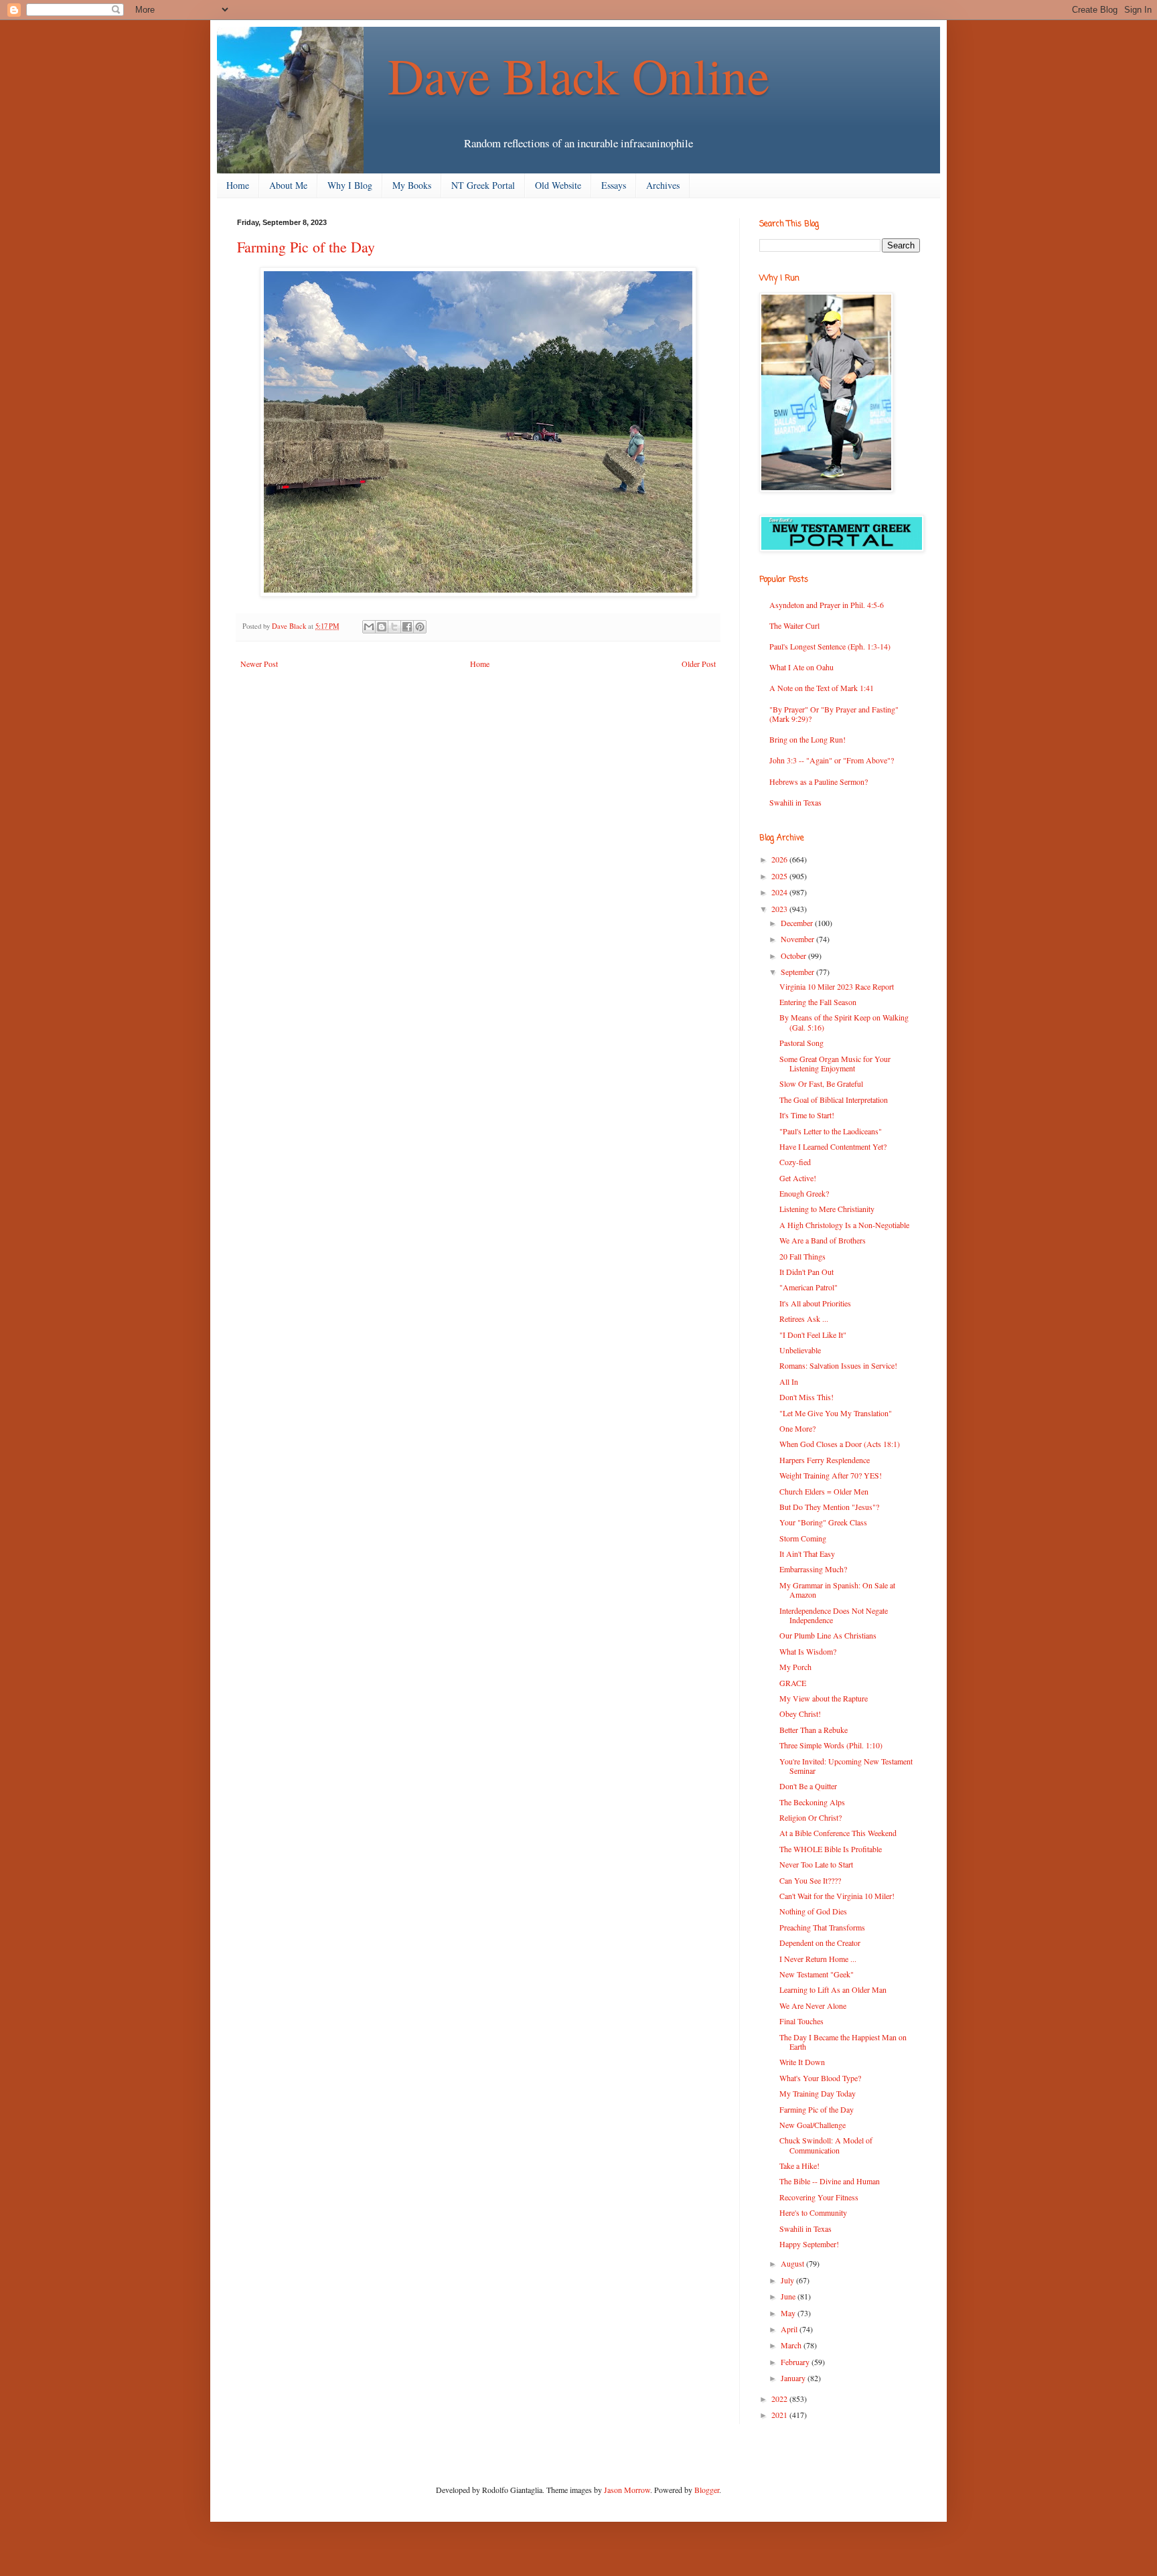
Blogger (707, 2490)
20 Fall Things (802, 1256)
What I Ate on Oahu (801, 667)
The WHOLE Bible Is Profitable (831, 1849)
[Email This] (369, 627)
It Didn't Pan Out (806, 1272)
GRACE (793, 1683)
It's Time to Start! (807, 1115)
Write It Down (802, 2062)
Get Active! (798, 1178)
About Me (288, 185)
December (798, 923)
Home (238, 185)
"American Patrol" (808, 1287)
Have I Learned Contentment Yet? (833, 1146)
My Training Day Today (818, 2093)
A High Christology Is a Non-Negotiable (844, 1225)
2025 (780, 876)
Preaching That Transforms (822, 1927)
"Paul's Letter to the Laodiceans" (831, 1131)
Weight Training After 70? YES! (831, 1475)
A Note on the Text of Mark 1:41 (822, 688)
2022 (780, 2399)
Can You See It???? (810, 1880)
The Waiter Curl (794, 625)
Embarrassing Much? (813, 1569)
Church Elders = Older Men (824, 1491)
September (798, 972)
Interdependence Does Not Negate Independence (834, 1615)
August (793, 2263)
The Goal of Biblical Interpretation (834, 1100)
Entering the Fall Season (818, 1002)
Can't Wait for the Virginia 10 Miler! (837, 1896)
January (794, 2378)
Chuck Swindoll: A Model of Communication (826, 2145)
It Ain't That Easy (807, 1554)
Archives (663, 185)
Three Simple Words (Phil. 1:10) (831, 1745)
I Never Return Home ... (818, 1959)
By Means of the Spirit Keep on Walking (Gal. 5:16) (844, 1022)
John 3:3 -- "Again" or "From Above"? (832, 760)
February (796, 2362)
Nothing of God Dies (813, 1911)
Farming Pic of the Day (817, 2109)
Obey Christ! (800, 1714)
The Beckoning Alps (812, 1802)
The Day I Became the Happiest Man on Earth (843, 2042)
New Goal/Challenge (813, 2125)
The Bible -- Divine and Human (830, 2181)
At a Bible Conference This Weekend (838, 1833)
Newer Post (259, 664)
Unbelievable (800, 1350)
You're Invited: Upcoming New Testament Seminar (846, 1766)
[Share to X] (394, 627)
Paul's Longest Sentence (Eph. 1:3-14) (830, 646)
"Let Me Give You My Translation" (836, 1413)
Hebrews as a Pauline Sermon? (819, 781)
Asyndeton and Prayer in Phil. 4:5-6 (827, 605)
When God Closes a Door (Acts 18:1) (840, 1444)
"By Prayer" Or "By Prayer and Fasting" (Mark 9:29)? (834, 714)
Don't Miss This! (806, 1397)
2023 (780, 909)
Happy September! (809, 2244)
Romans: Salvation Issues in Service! (838, 1365)
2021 (780, 2415)
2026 (780, 859)
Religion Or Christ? (811, 1817)
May (789, 2313)
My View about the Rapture (824, 1698)
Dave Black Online (578, 75)
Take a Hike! (799, 2166)
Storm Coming (803, 1538)
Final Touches (801, 2021)
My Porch (795, 1667)
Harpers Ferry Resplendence (825, 1460)
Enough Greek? (804, 1193)
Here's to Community (813, 2212)
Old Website (558, 185)
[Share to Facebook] (407, 627)
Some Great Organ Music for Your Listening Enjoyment (835, 1063)
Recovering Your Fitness (819, 2197)
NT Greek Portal (483, 185)
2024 (780, 892)
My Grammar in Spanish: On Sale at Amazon (837, 1590)
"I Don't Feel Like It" (813, 1335)
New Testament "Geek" (817, 1974)
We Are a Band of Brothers (823, 1240)
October (794, 956)
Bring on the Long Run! (807, 739)
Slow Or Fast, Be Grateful (821, 1083)
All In (789, 1381)
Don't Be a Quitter (808, 1786)
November (798, 939)
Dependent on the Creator (820, 1943)
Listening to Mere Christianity (827, 1209)
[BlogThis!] (382, 627)
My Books (412, 185)
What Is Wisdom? (808, 1651)
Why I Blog (350, 185)
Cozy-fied (795, 1162)
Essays (614, 185)
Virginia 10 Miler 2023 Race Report (837, 986)
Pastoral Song (801, 1043)
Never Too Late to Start (816, 1864)
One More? (797, 1428)
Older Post (699, 664)
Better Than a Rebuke (814, 1730)
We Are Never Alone (813, 2005)
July (788, 2280)
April (790, 2329)
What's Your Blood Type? (820, 2078)
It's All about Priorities (815, 1303)
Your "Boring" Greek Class (823, 1522)
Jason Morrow (627, 2490)
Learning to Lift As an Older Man (833, 1989)
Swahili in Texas (795, 802)
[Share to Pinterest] (420, 627)
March (792, 2345)
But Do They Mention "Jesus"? (829, 1507)
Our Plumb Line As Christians (828, 1635)
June (789, 2296)
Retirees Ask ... (804, 1318)
